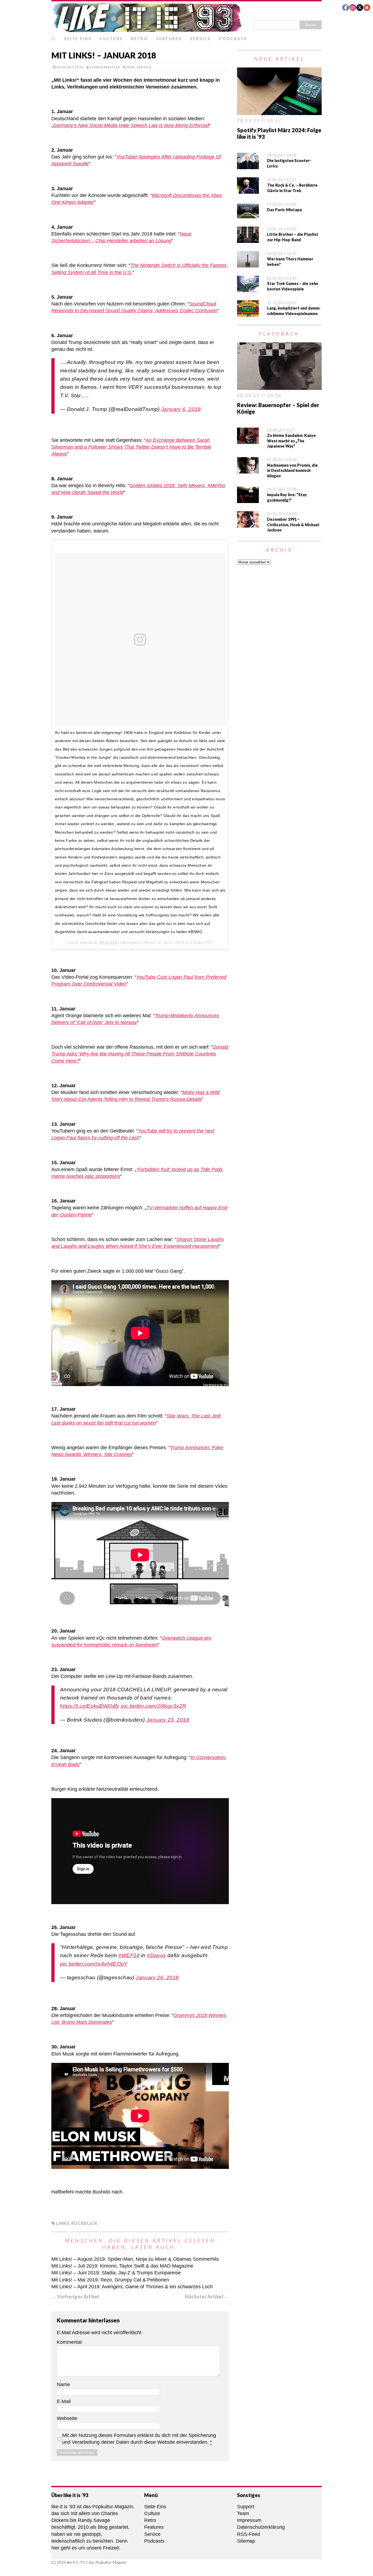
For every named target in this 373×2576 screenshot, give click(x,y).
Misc (131, 67)
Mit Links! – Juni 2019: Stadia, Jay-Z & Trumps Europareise (116, 2273)
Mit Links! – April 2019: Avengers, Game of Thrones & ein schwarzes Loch (132, 2287)
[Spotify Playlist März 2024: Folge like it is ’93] (279, 111)
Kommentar (69, 2342)
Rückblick (84, 2223)
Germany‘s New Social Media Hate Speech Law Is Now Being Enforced (131, 125)
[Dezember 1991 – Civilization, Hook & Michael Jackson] (248, 524)
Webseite (67, 2418)
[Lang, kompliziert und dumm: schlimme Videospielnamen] (248, 313)
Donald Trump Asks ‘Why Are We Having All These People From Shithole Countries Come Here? (140, 1054)
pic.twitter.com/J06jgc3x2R (154, 1706)
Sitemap (246, 2541)
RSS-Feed (248, 2534)
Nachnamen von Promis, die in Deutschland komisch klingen (292, 470)
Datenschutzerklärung (261, 2527)
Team (243, 2513)
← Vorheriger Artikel (75, 2296)
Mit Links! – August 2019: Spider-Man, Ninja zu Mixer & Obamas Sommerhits (135, 2259)
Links (63, 2223)
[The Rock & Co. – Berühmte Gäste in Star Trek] (248, 190)
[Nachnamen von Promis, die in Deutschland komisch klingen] (248, 470)
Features (169, 39)
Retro (140, 39)
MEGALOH (109, 942)
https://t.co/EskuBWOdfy (90, 1706)
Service (200, 39)
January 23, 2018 (168, 1720)
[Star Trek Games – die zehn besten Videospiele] (248, 289)
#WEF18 (129, 1955)
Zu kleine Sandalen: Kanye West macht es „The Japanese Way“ (291, 441)
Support (246, 2507)
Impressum (249, 2520)
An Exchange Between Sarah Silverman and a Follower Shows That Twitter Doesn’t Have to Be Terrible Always (131, 447)
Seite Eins (78, 39)
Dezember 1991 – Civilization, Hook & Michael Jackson (293, 525)
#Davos (156, 1955)
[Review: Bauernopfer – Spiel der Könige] (279, 386)
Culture (111, 39)
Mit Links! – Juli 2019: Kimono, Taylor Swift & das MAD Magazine (122, 2266)
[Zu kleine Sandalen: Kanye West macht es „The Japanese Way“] (248, 440)
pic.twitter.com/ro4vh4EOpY (94, 1964)
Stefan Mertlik (105, 67)
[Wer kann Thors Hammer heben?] (248, 264)
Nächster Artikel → (207, 2296)
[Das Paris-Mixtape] (248, 215)
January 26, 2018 (157, 1977)
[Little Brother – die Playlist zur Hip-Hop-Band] (248, 239)
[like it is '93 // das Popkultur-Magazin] (187, 17)
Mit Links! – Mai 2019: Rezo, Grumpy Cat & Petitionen (110, 2280)
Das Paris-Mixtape (285, 210)
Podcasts (233, 39)
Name (63, 2384)
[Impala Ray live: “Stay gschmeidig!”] (248, 499)
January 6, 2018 (181, 409)
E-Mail (64, 2401)
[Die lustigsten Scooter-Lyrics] (248, 166)
